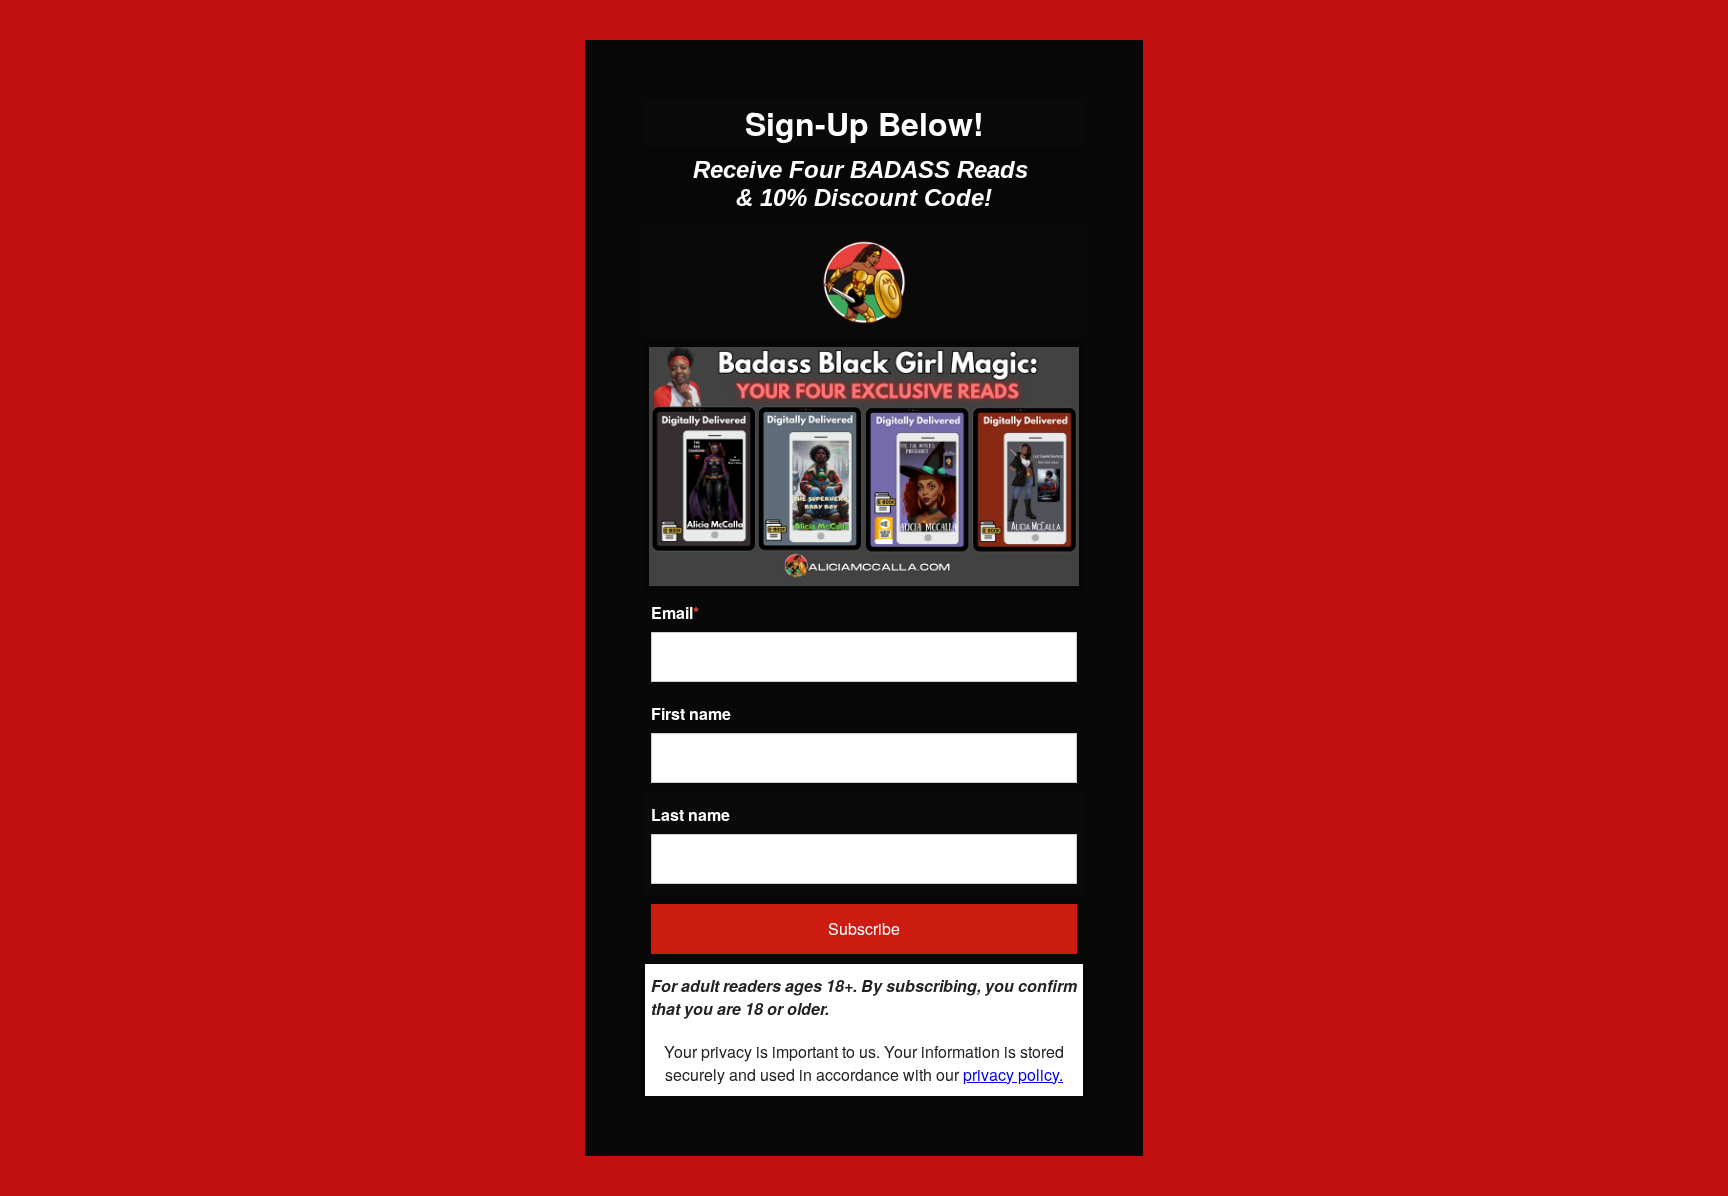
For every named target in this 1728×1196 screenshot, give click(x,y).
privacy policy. (1013, 1074)
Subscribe (864, 928)
